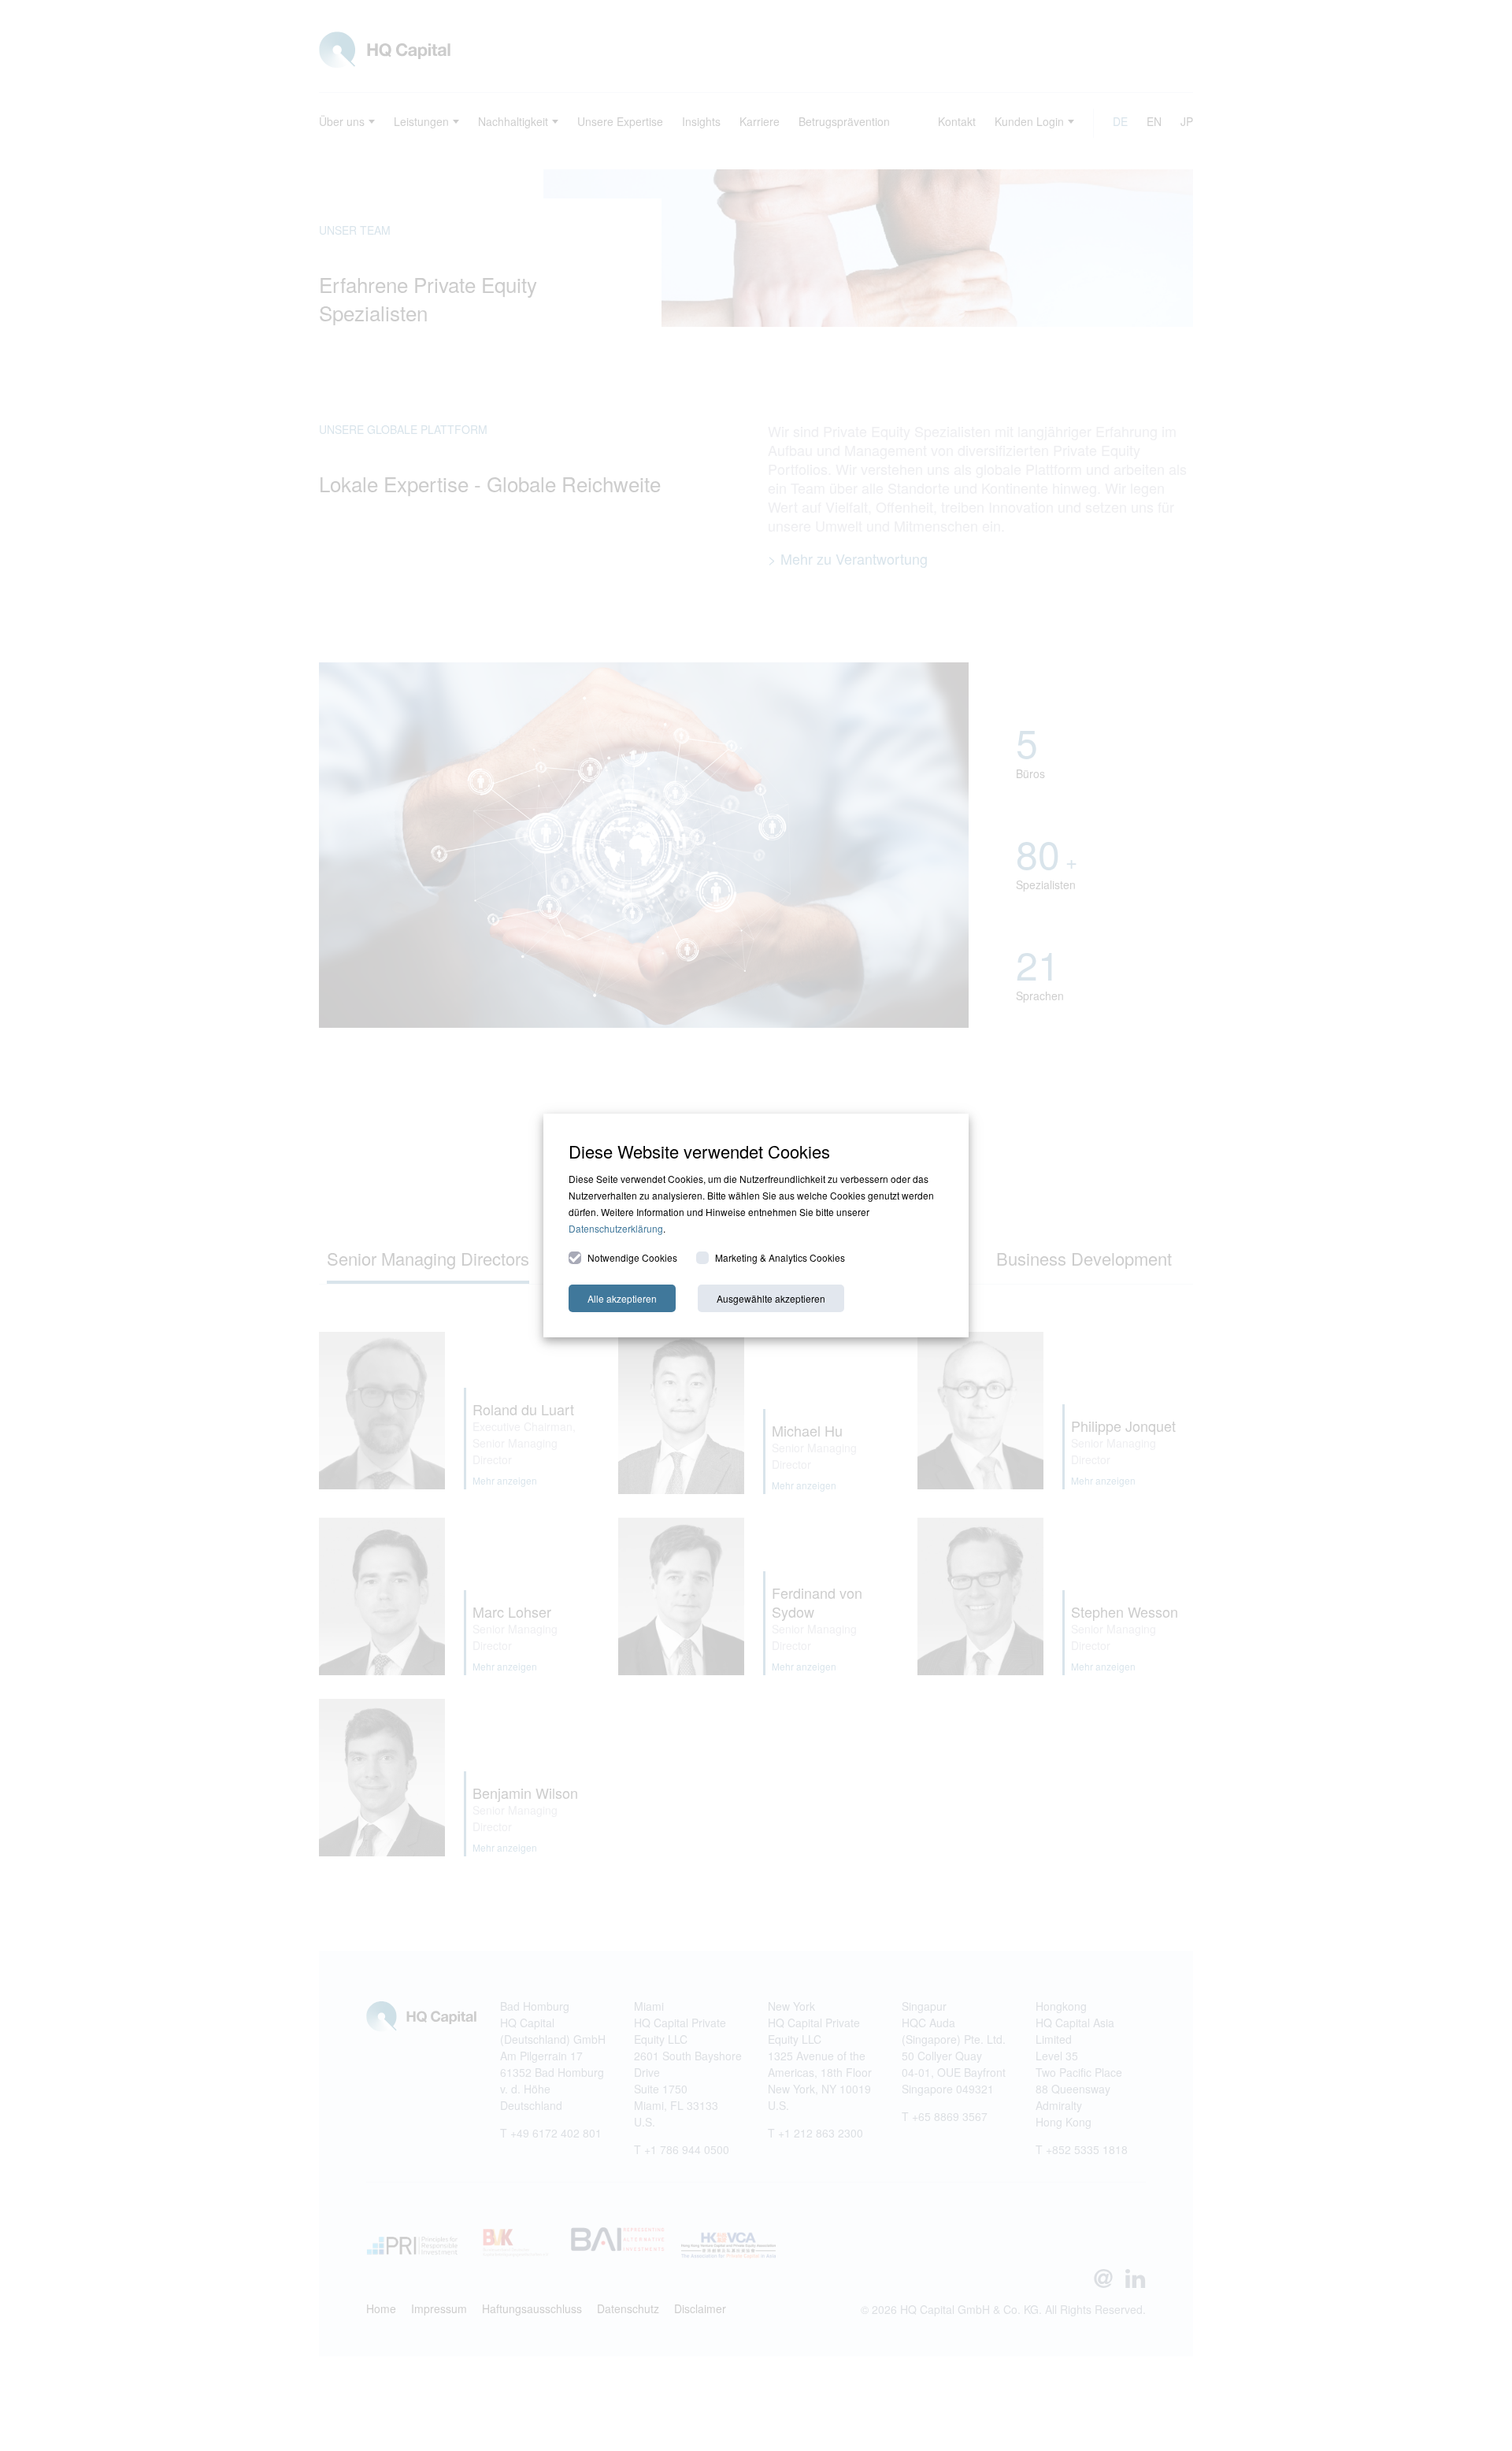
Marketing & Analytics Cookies (780, 1257)
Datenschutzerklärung (616, 1228)
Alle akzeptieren (622, 1298)
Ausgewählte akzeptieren (771, 1298)
